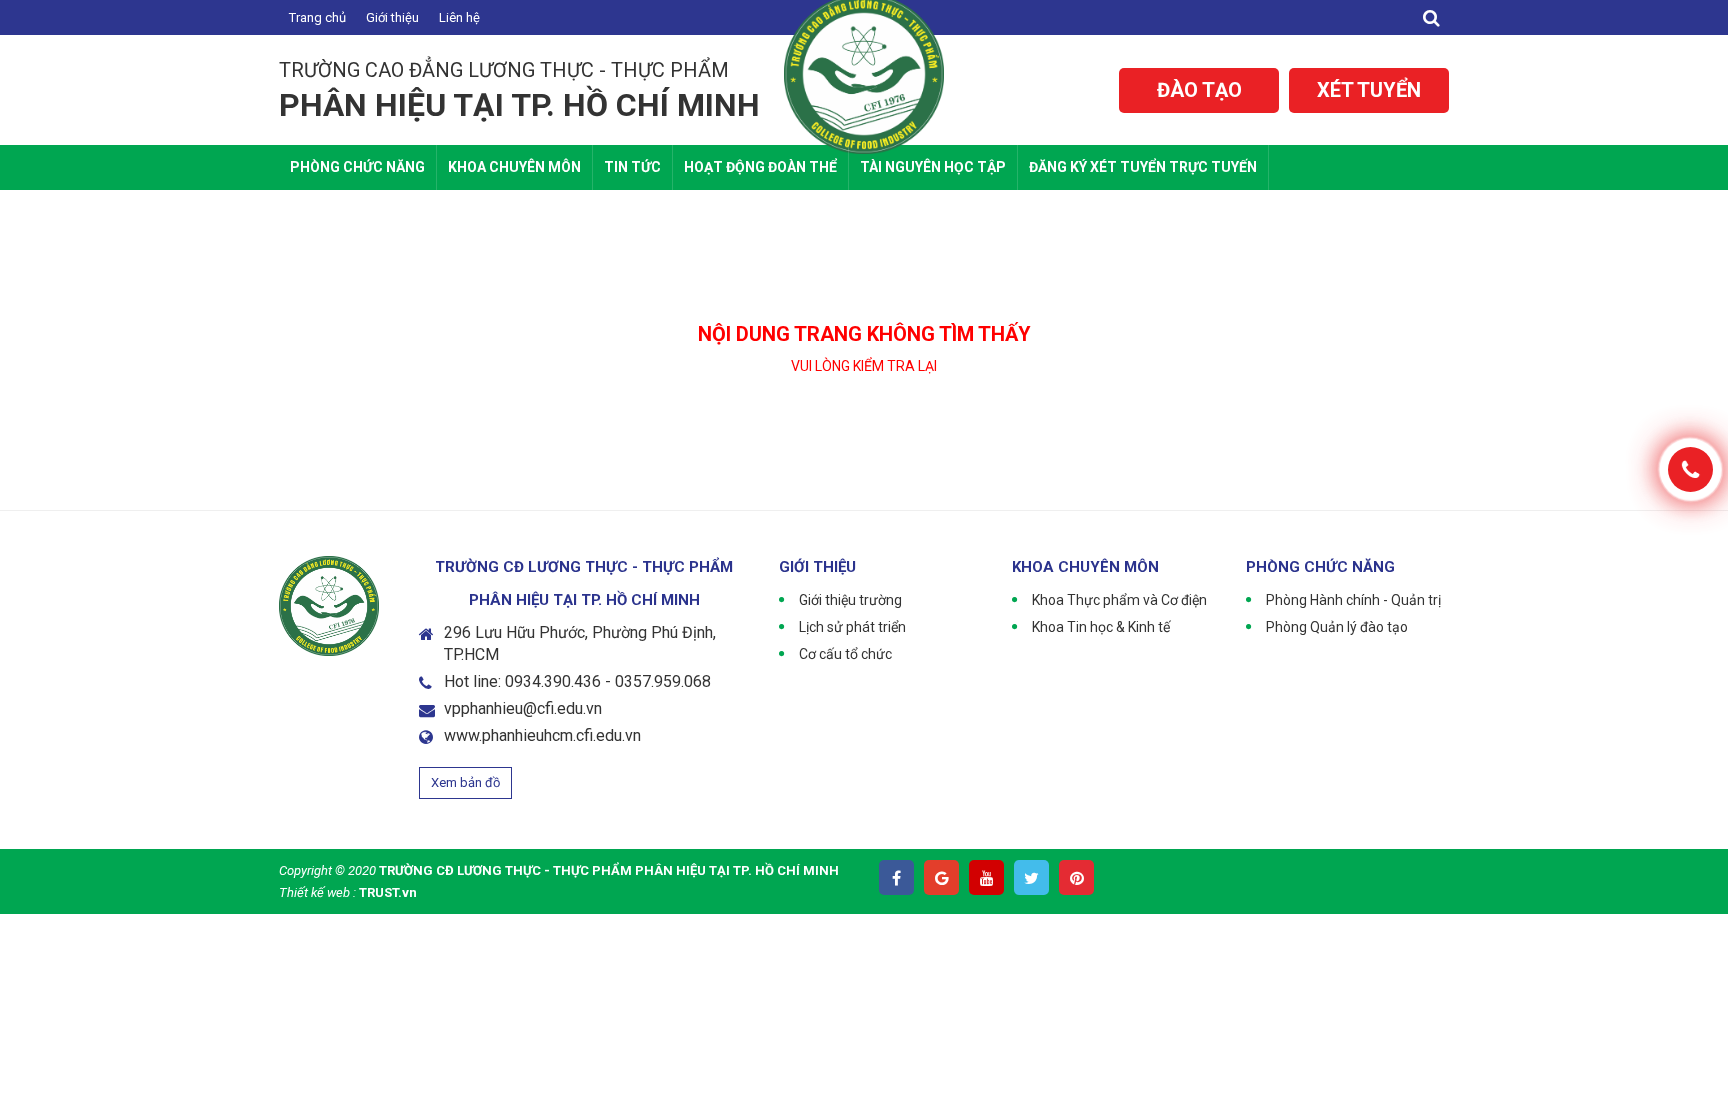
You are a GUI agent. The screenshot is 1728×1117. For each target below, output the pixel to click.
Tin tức (632, 167)
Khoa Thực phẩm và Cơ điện (1119, 600)
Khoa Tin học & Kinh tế (1101, 627)
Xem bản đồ (465, 782)
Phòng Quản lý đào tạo (1337, 627)
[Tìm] (1431, 17)
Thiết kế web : (317, 892)
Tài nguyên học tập (933, 167)
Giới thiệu (392, 17)
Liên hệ (459, 17)
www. (463, 735)
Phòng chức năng (357, 167)
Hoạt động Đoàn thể (760, 167)
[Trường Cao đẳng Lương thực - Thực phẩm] (864, 72)
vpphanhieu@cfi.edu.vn (523, 708)
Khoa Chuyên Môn (514, 167)
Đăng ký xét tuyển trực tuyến (1143, 167)
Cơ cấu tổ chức (845, 654)
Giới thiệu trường (850, 600)
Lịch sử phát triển (852, 627)
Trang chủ (317, 17)
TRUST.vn (388, 892)
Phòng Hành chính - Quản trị (1353, 600)
